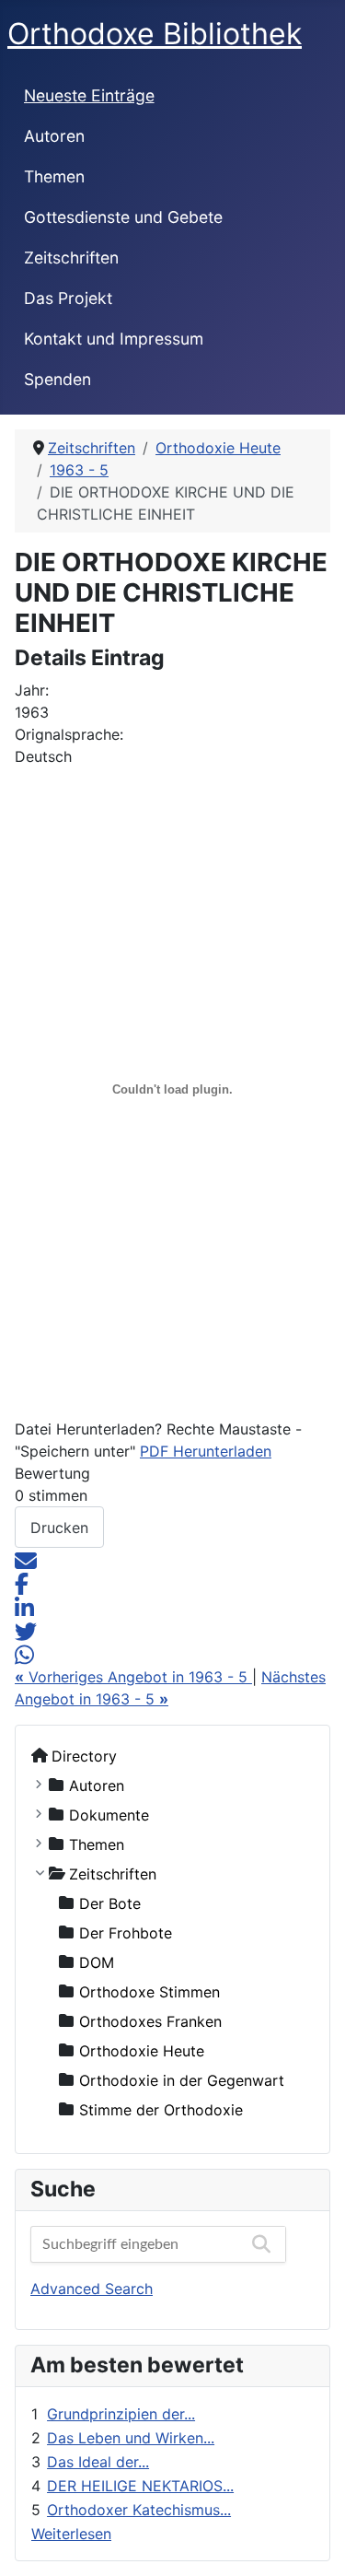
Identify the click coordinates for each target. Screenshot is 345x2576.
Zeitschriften (71, 258)
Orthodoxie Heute (142, 2050)
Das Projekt (68, 298)
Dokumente (109, 1814)
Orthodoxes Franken (150, 2020)
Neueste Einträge (89, 95)
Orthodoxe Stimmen (149, 1991)
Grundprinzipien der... (121, 2414)
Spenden (57, 379)
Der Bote (110, 1903)
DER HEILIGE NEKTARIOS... (140, 2486)
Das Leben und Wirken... (131, 2438)
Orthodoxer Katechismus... (139, 2510)
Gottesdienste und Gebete (123, 217)
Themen (54, 176)
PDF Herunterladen (206, 1451)
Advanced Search (92, 2289)
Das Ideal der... (98, 2462)
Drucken (59, 1528)
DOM (97, 1961)
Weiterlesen (71, 2534)
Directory (84, 1755)
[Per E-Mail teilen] (26, 1559)
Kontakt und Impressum (114, 339)
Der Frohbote (126, 1932)
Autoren (54, 136)
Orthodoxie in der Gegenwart (182, 2079)
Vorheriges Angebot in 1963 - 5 (133, 1677)
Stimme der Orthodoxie (161, 2109)
